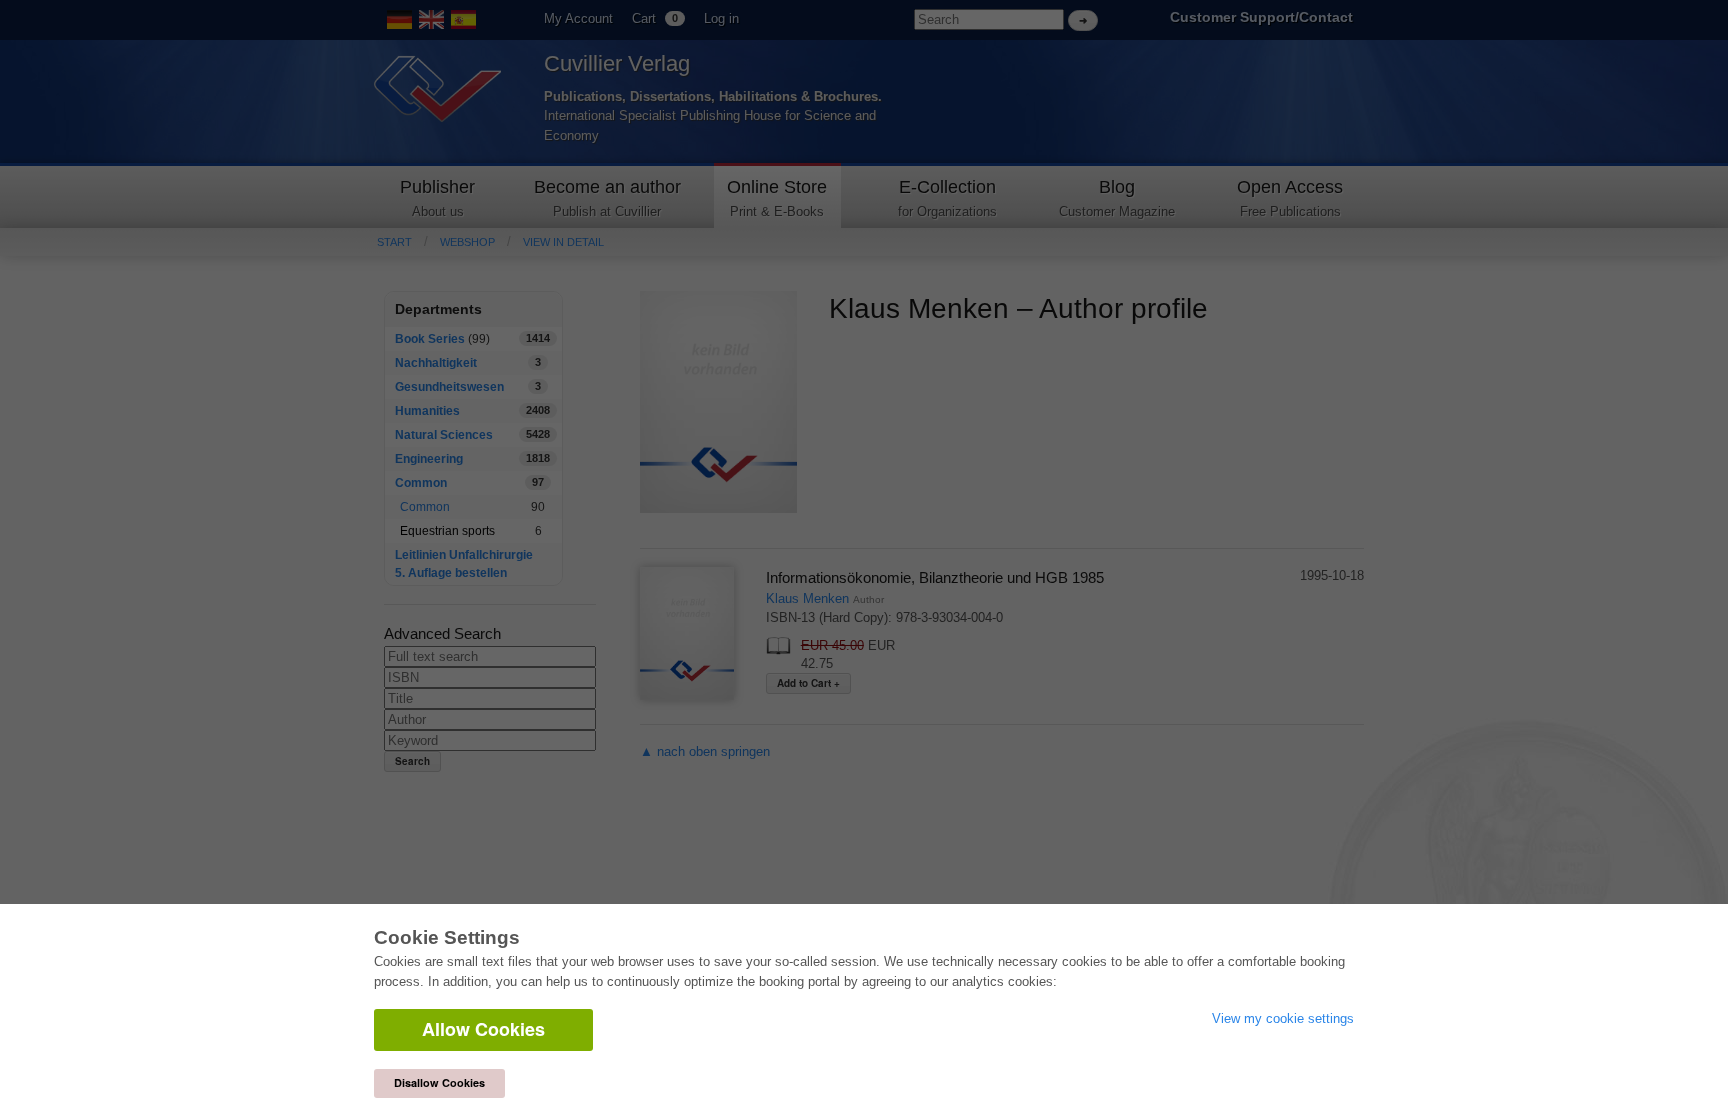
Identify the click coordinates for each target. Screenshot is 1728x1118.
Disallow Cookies (439, 1082)
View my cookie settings (1283, 1018)
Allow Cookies (483, 1029)
